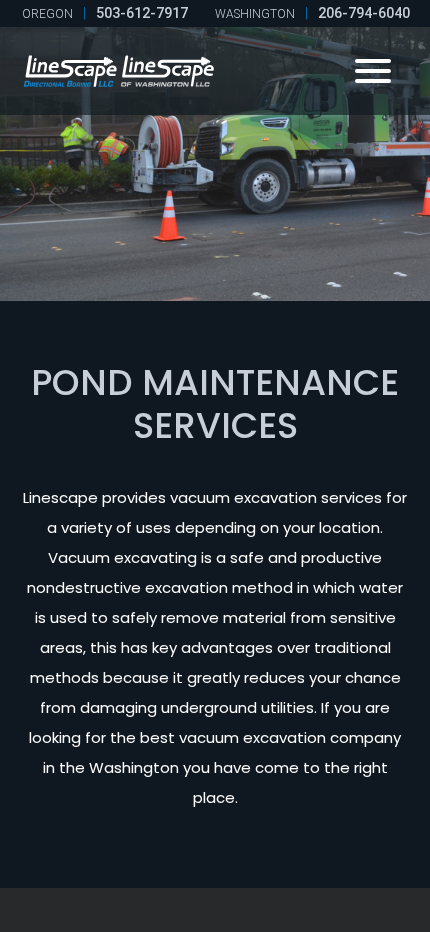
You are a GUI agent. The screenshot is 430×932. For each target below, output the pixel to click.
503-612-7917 (142, 14)
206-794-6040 (364, 14)
